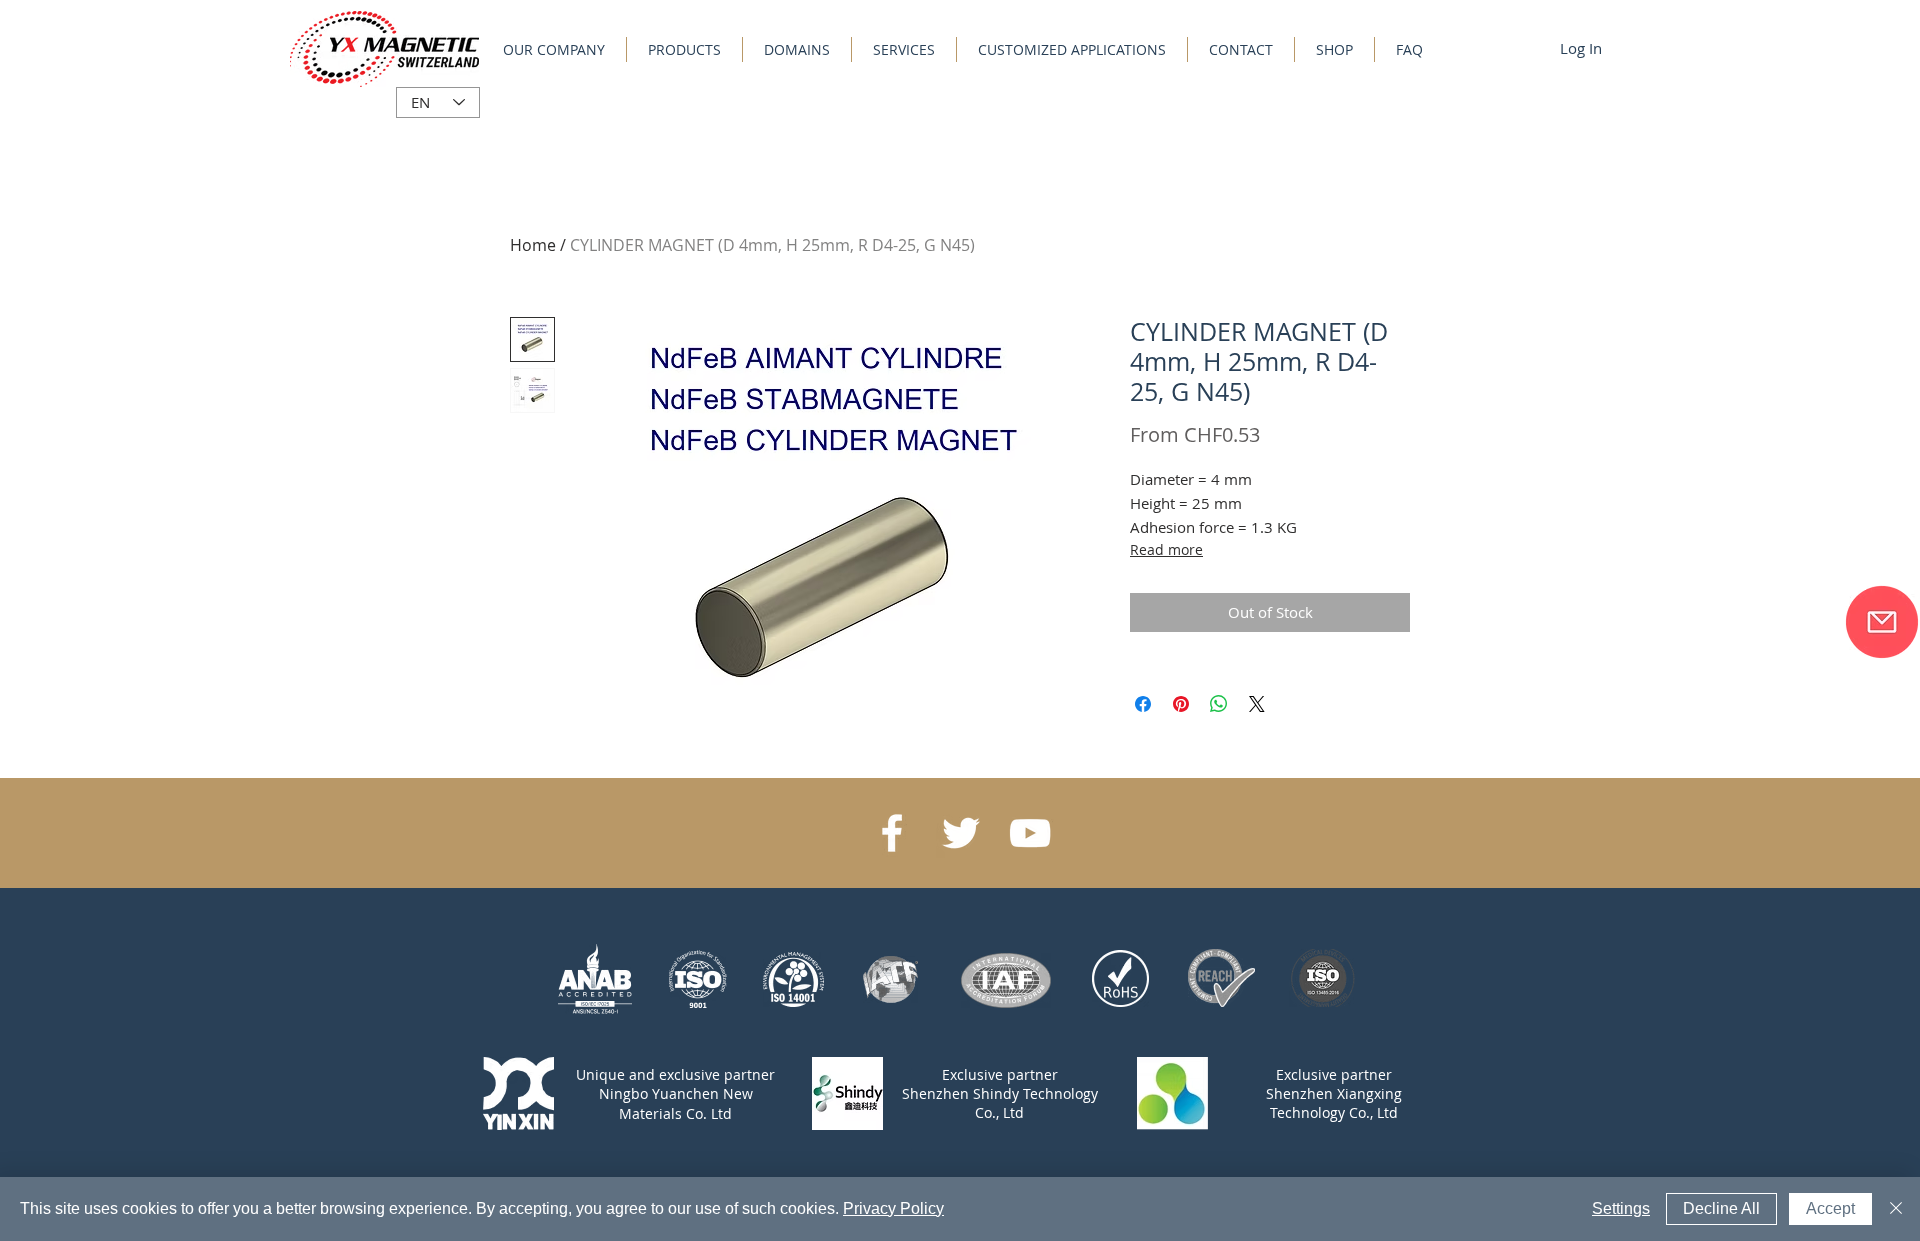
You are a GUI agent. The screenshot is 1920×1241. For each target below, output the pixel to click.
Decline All (1721, 1208)
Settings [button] (1621, 1208)
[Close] (1896, 1209)
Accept (1830, 1208)
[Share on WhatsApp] (1219, 704)
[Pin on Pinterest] (1181, 704)
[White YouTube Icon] (1030, 833)
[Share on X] (1257, 704)
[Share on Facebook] (1143, 704)
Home (533, 245)
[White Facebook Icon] (892, 833)
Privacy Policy (893, 1208)
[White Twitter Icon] (961, 833)
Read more (1166, 549)
